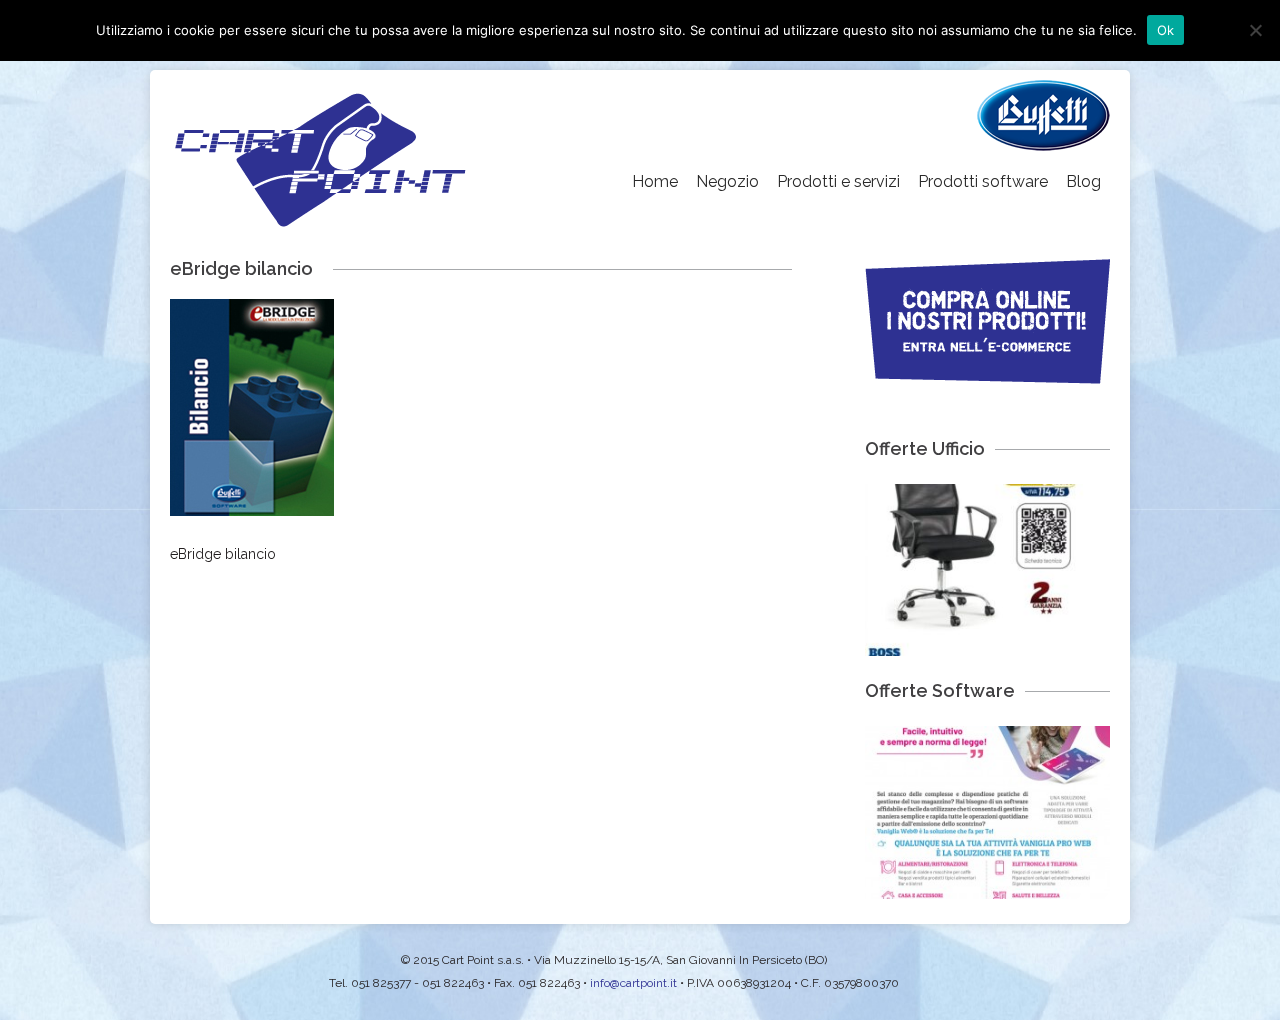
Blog (1083, 181)
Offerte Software (940, 690)
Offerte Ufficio (925, 448)
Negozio (727, 181)
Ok (1166, 30)
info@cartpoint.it (633, 983)
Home (655, 181)
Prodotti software (983, 181)
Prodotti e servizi (838, 181)
